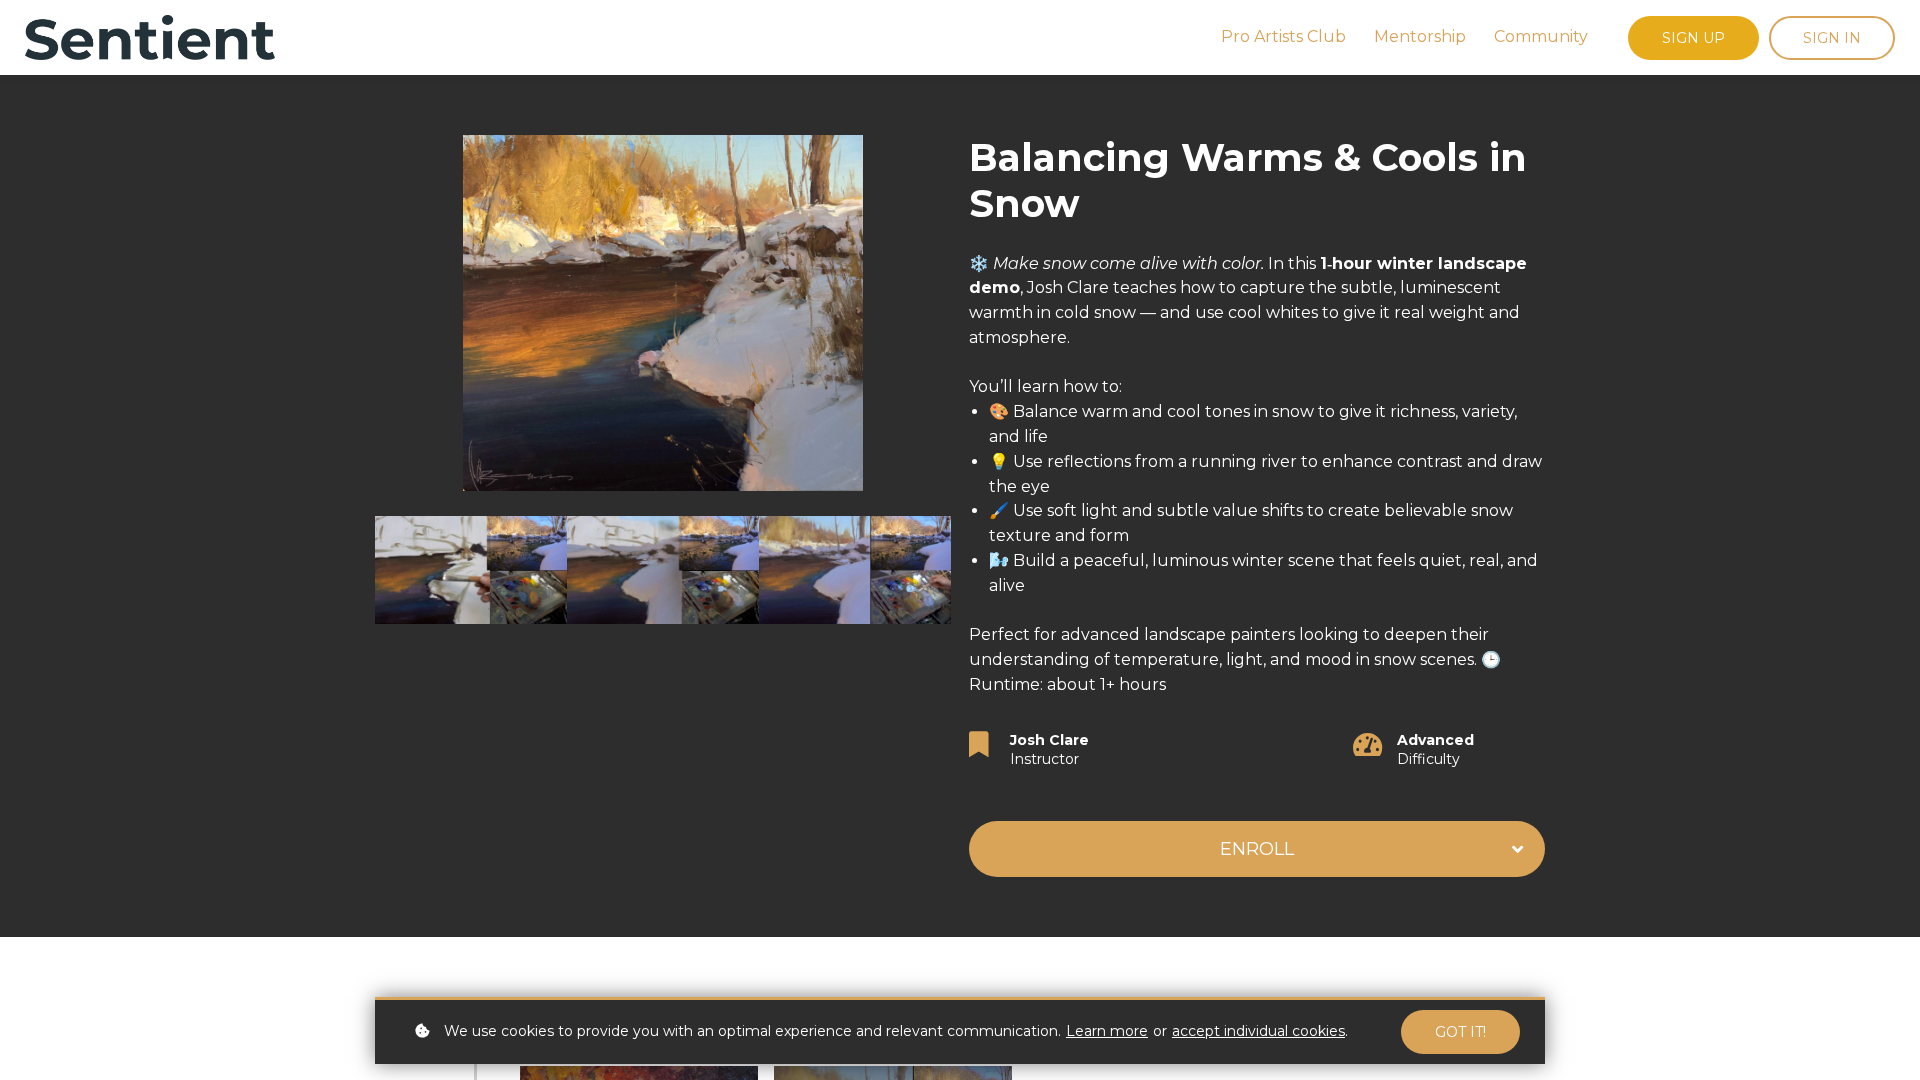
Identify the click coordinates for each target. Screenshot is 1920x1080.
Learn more (1107, 1031)
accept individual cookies (1258, 1031)
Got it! (1460, 1032)
